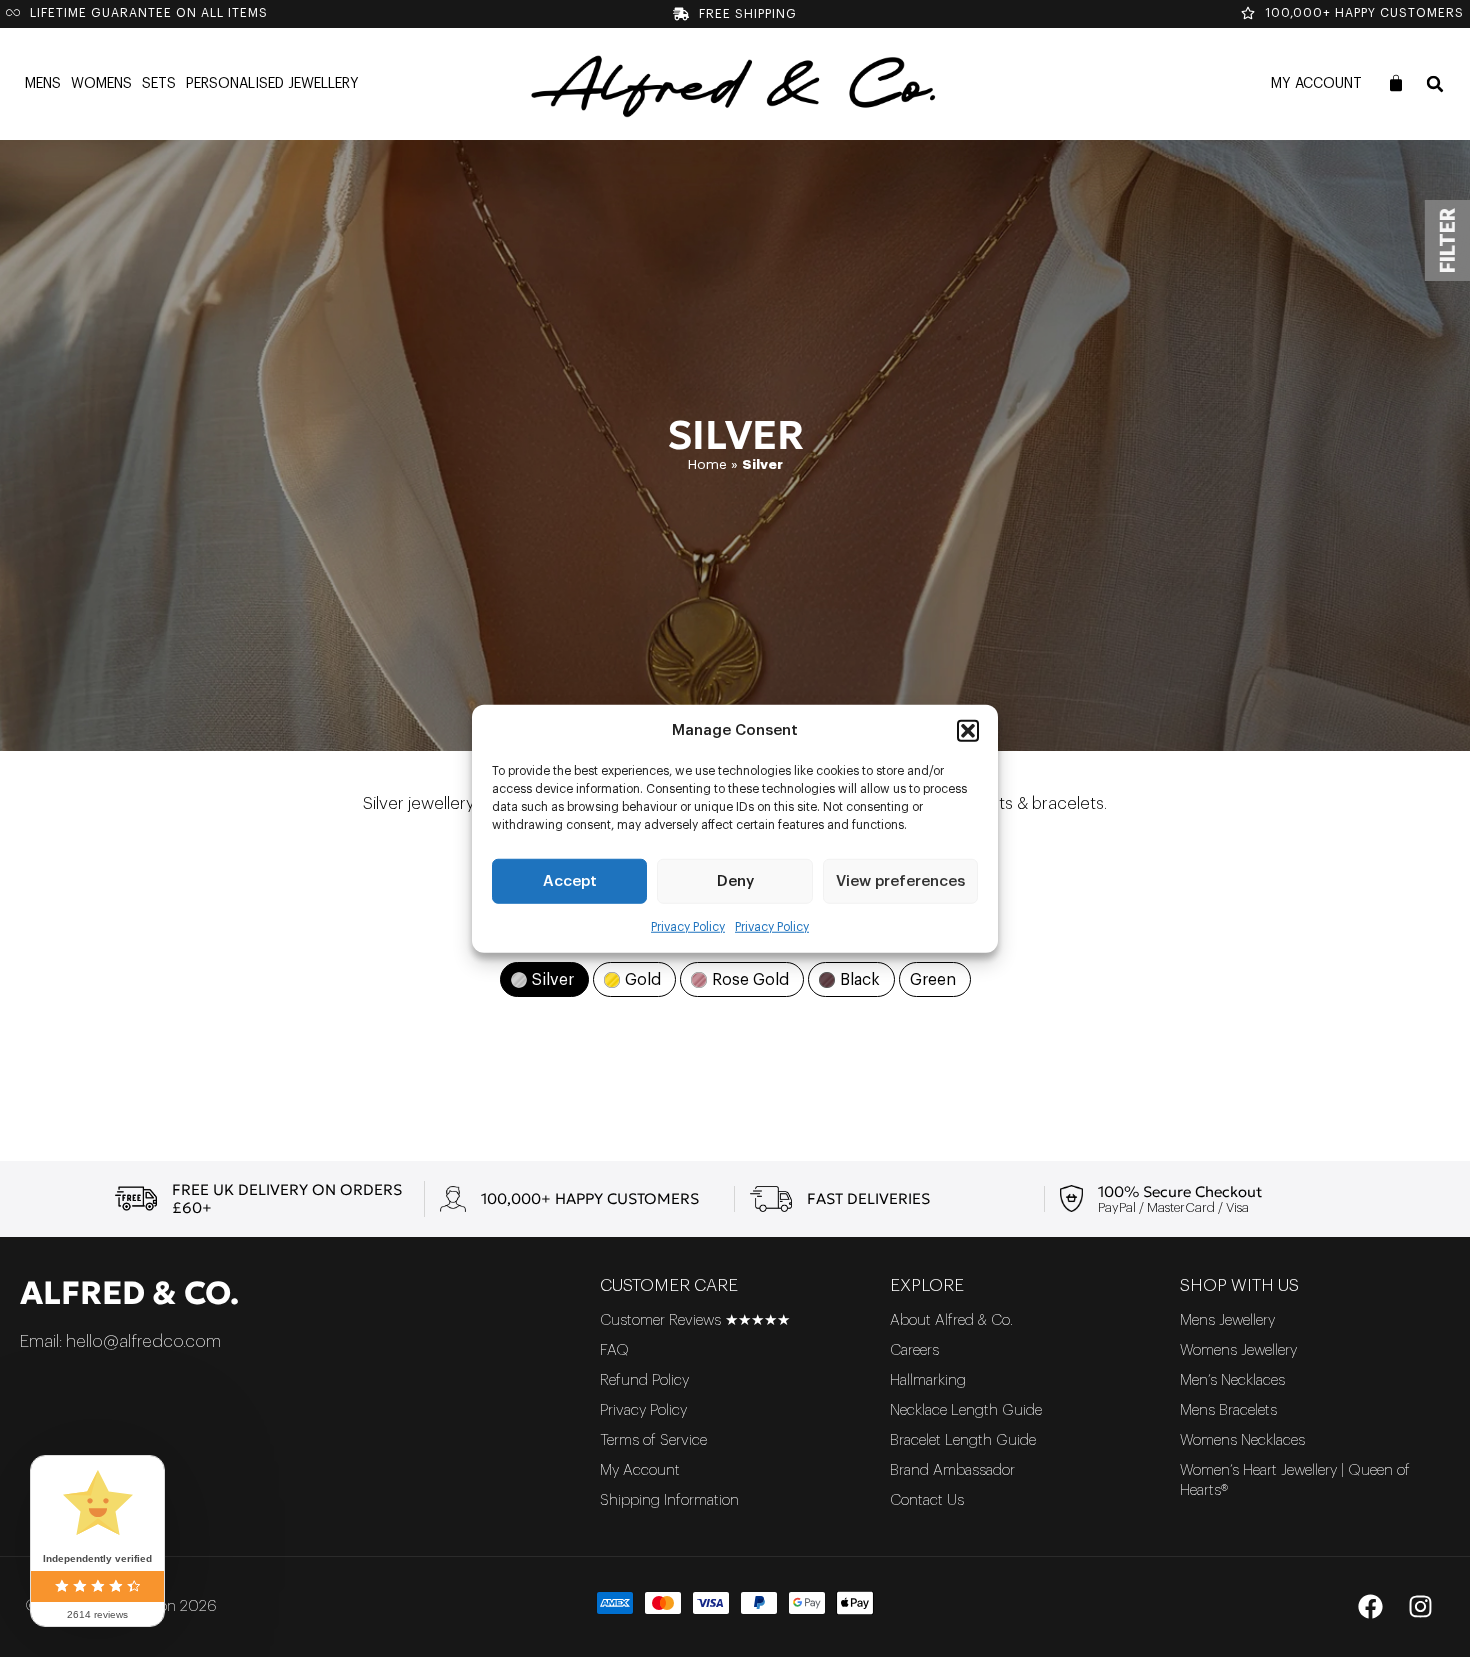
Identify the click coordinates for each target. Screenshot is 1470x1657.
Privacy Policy (688, 927)
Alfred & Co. (129, 1293)
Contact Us (927, 1500)
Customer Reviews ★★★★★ (695, 1320)
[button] (968, 731)
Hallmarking (928, 1380)
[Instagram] (1420, 1607)
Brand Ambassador (952, 1470)
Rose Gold (750, 980)
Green (933, 980)
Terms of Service (653, 1440)
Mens (43, 84)
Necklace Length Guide (966, 1410)
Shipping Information (669, 1500)
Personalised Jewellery (272, 84)
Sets (159, 84)
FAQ (614, 1350)
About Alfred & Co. (951, 1320)
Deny (735, 880)
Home (707, 464)
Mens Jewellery (1227, 1320)
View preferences (900, 880)
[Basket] (1396, 83)
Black (860, 980)
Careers (914, 1350)
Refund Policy (644, 1380)
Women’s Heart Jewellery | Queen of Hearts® (1295, 1480)
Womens (101, 84)
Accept (570, 880)
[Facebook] (1370, 1607)
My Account (1316, 84)
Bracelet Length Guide (963, 1440)
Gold (643, 980)
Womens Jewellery (1238, 1350)
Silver (553, 980)
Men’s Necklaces (1232, 1380)
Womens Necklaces (1242, 1440)
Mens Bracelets (1228, 1410)
